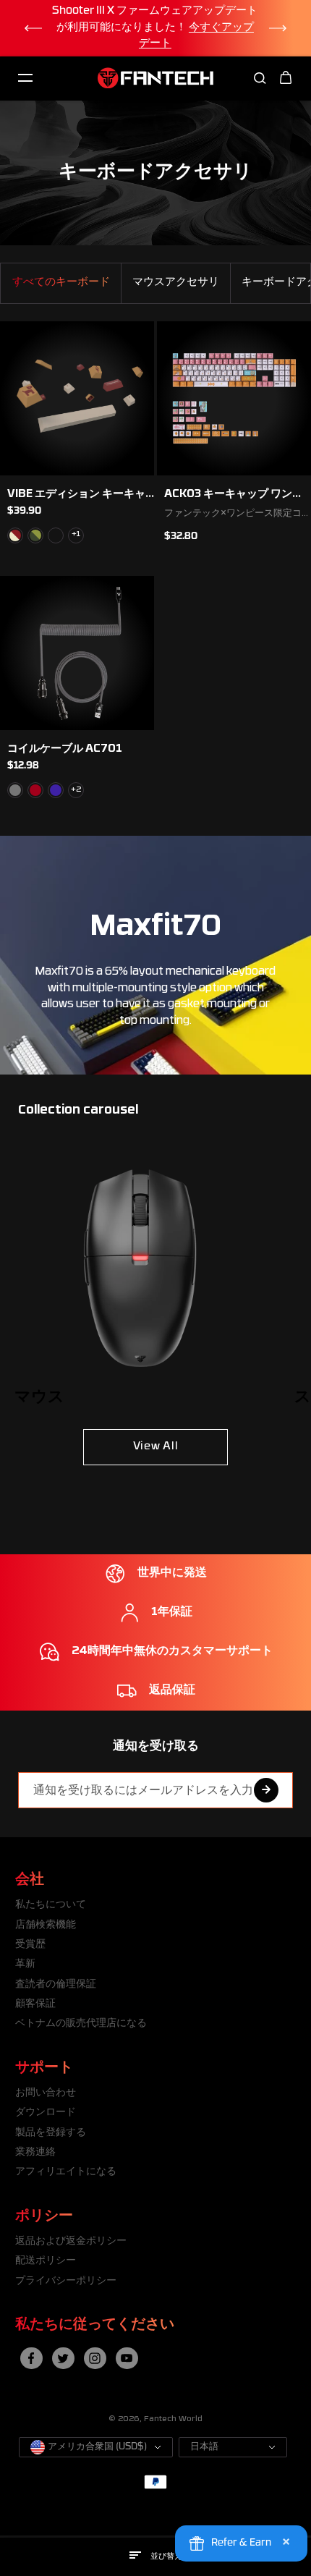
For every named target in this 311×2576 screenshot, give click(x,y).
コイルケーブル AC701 (65, 749)
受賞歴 (30, 1945)
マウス (39, 1398)
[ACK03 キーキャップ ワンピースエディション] (234, 398)
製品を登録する (51, 2133)
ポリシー (44, 2216)
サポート (44, 2068)
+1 (76, 534)
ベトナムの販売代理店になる (81, 2024)
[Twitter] (63, 2358)
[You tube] (127, 2358)
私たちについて (51, 1905)
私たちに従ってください (95, 2325)
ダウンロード (46, 2113)
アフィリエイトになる (66, 2172)
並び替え (166, 2557)
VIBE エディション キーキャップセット (76, 495)
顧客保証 (35, 2004)
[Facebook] (31, 2358)
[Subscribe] (266, 1790)
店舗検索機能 (46, 1925)
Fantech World (173, 2419)
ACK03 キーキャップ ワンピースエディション (234, 495)
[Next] (278, 28)
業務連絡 (35, 2152)
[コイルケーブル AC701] (77, 653)
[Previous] (33, 28)
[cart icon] (286, 78)
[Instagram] (95, 2358)
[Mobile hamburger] (25, 78)
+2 (76, 790)
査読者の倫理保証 (56, 1984)
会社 (30, 1880)
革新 (25, 1964)
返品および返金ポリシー (71, 2241)
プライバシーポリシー (66, 2281)
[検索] (260, 78)
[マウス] (140, 1271)
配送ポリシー (46, 2261)
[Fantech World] (155, 78)
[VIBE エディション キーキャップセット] (77, 398)
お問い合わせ (46, 2093)
